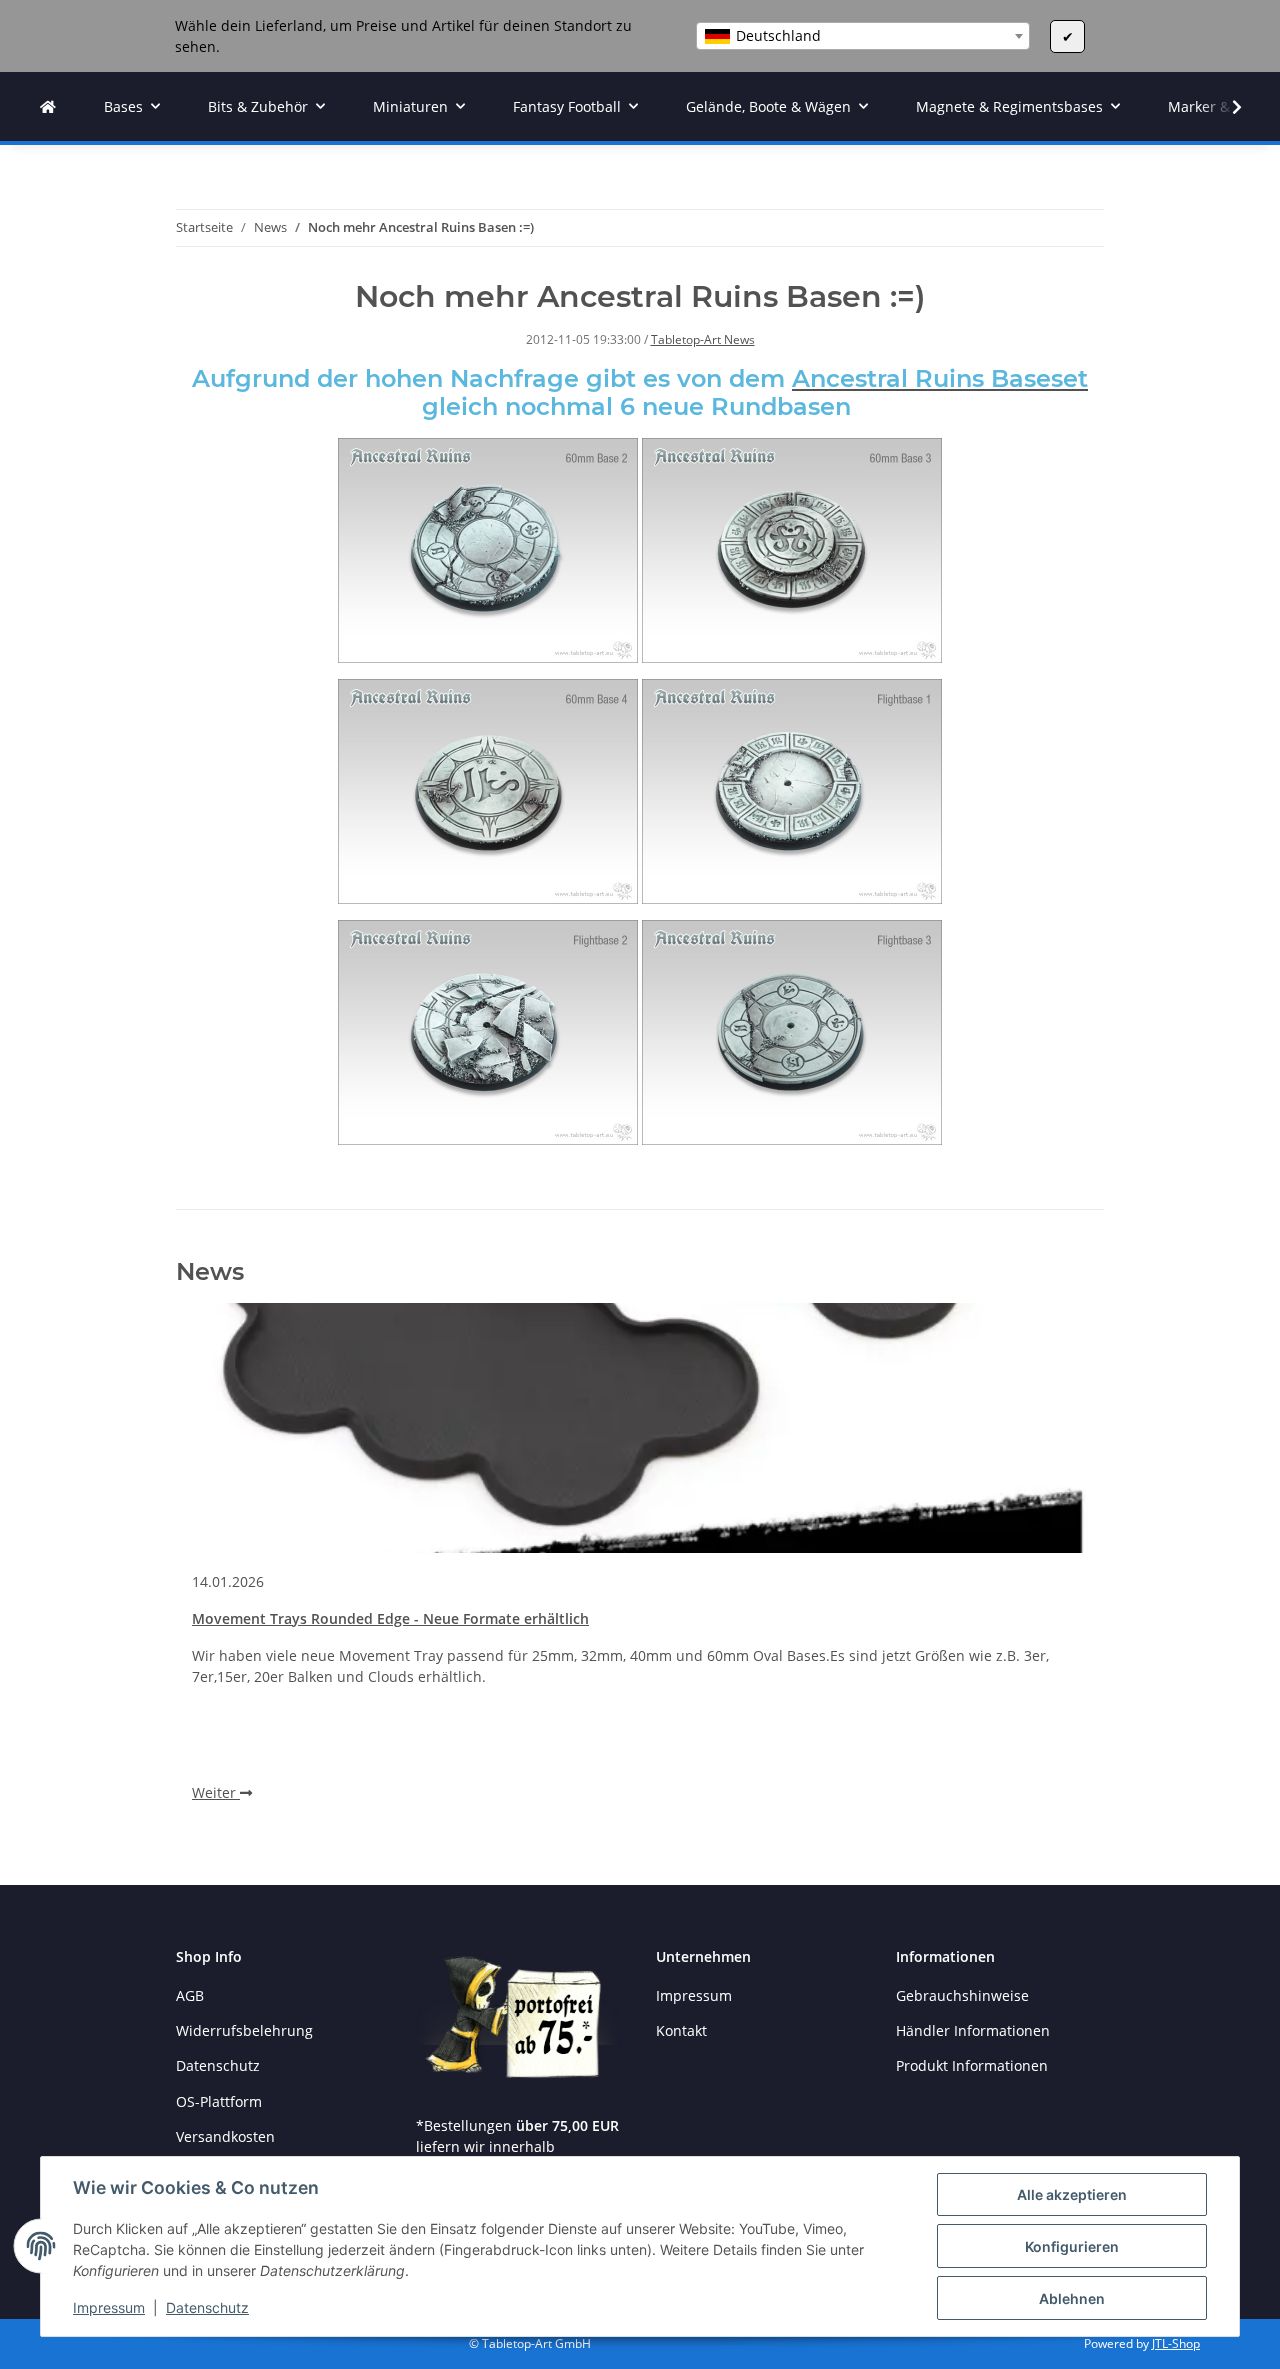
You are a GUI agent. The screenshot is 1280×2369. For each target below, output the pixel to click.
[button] (1224, 107)
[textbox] (863, 36)
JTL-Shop (1176, 2343)
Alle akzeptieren (1072, 2194)
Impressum (109, 2307)
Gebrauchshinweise (962, 1995)
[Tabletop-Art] (48, 106)
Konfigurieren (1072, 2246)
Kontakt (681, 2030)
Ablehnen (1072, 2298)
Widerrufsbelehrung (244, 2030)
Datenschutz (207, 2307)
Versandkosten (225, 2136)
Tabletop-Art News (703, 339)
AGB (190, 1995)
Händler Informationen (973, 2030)
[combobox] (863, 36)
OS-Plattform (219, 2101)
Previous (225, 1569)
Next (1055, 1569)
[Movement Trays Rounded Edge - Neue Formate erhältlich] (640, 1428)
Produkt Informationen (972, 2065)
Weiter (216, 1792)
